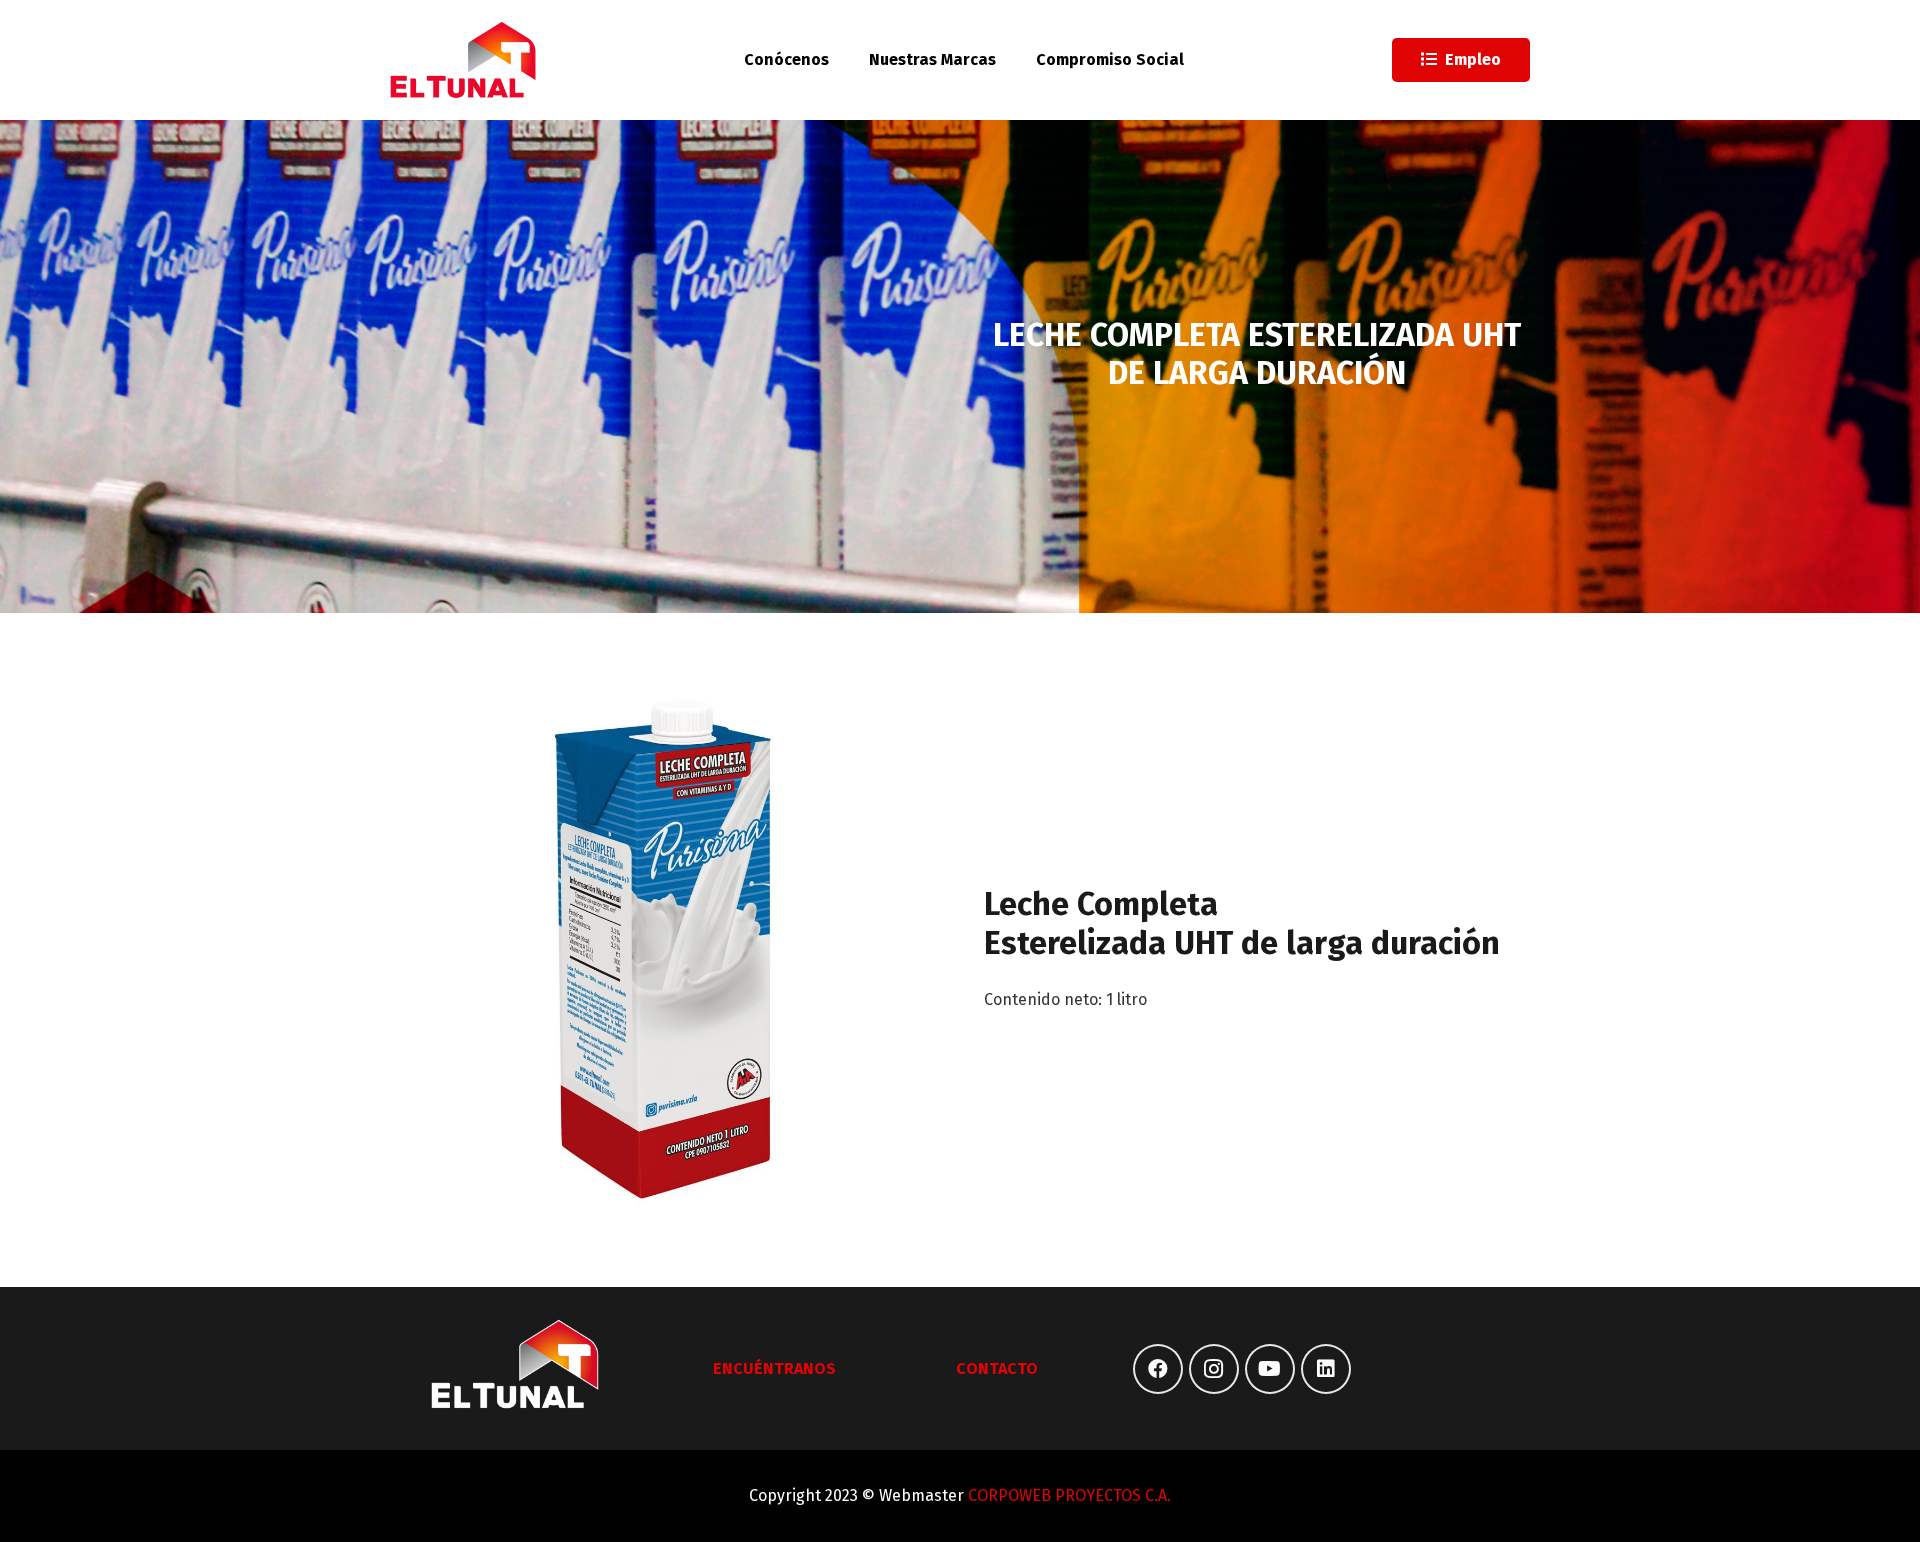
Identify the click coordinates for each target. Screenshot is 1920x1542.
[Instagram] (1214, 1369)
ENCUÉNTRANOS (774, 1368)
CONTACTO (997, 1368)
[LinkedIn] (1326, 1369)
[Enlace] (463, 60)
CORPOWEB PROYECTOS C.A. (1069, 1495)
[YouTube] (1270, 1369)
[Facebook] (1158, 1369)
